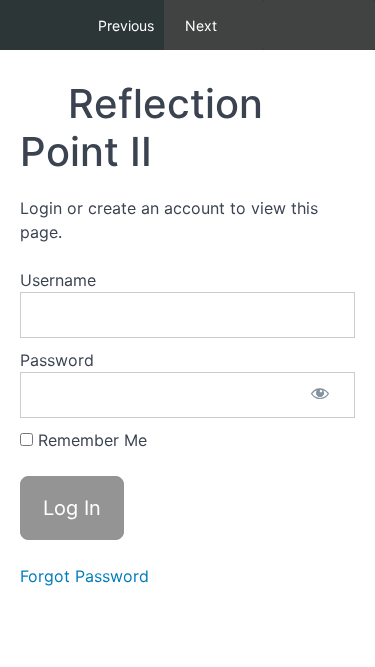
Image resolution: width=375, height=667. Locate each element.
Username (58, 280)
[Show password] (320, 395)
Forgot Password (84, 576)
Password (57, 360)
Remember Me (90, 440)
